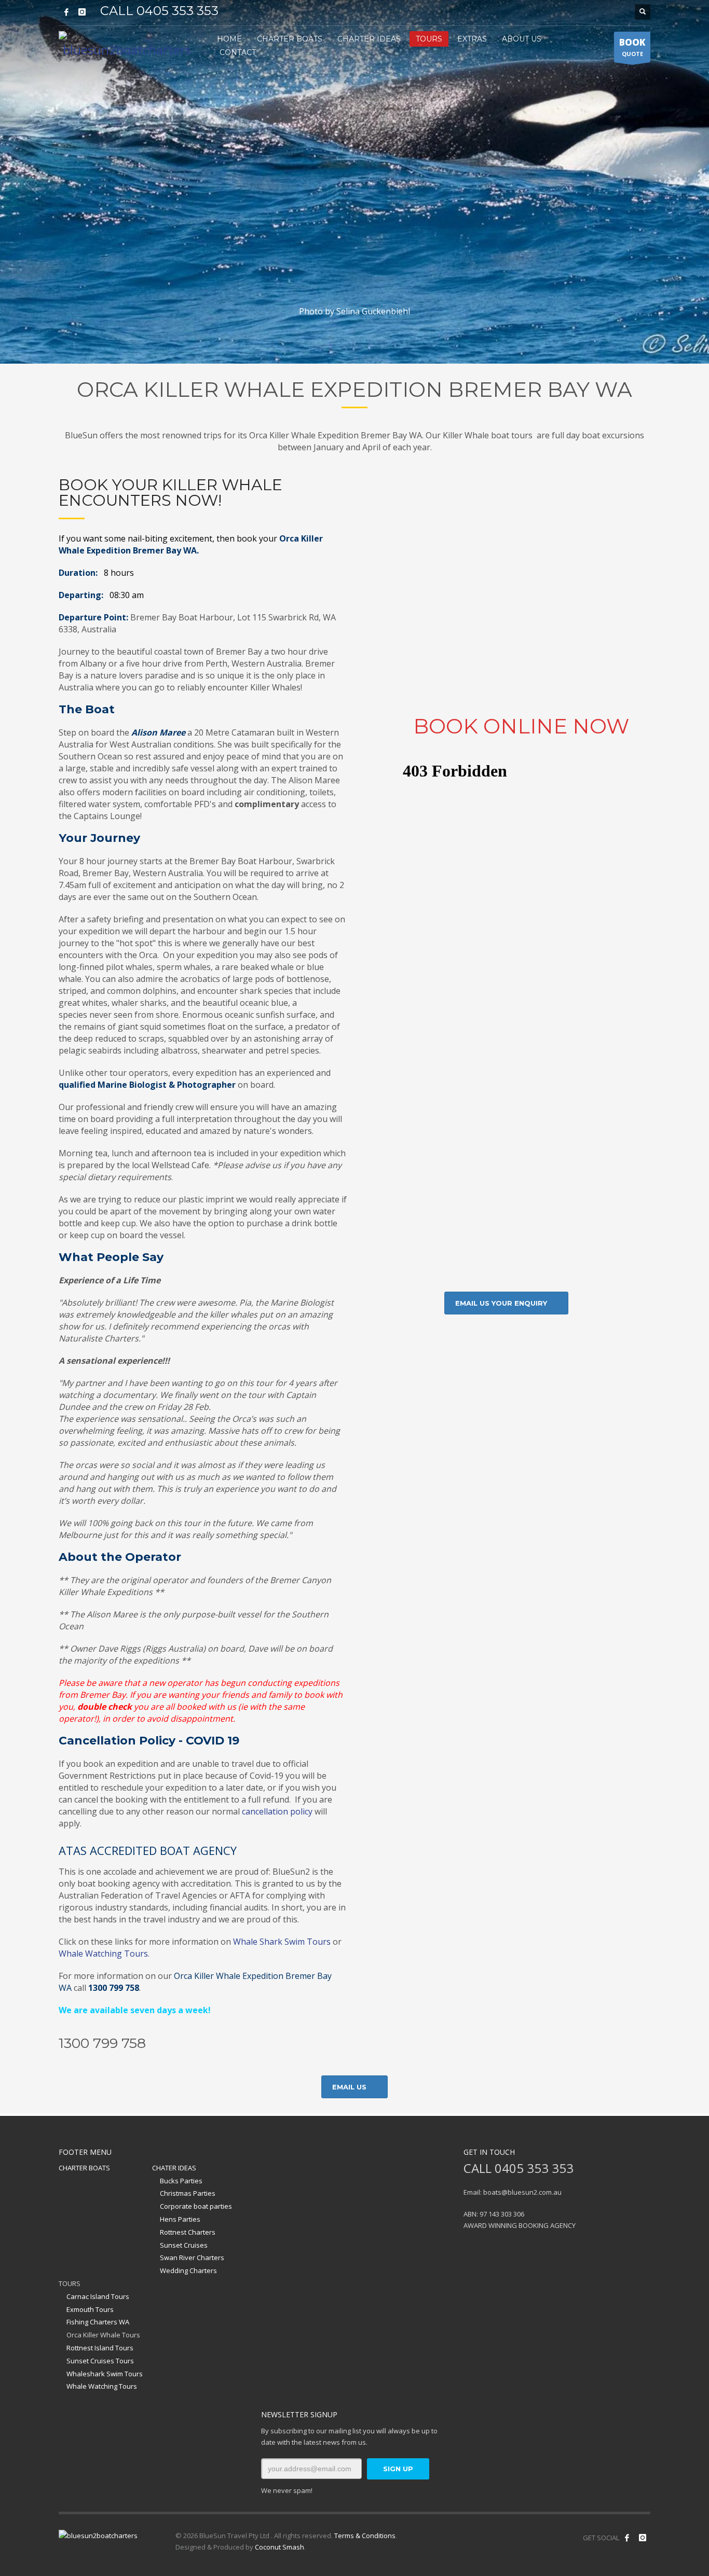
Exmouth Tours (90, 2309)
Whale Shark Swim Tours (282, 1942)
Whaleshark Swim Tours (105, 2374)
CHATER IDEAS (174, 2168)
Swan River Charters (192, 2258)
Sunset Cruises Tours (100, 2361)
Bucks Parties (181, 2181)
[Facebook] (66, 12)
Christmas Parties (188, 2193)
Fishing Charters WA (98, 2322)
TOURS (70, 2283)
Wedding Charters (188, 2270)
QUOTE (632, 47)
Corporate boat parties (196, 2206)
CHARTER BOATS (84, 2168)
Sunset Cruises (184, 2245)
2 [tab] (359, 351)
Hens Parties (180, 2219)
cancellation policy (277, 1811)
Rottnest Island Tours (100, 2348)
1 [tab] (350, 351)
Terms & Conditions (365, 2536)
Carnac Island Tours (98, 2296)
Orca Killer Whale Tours (103, 2335)
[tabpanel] (354, 182)
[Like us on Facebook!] (627, 2538)
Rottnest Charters (188, 2232)
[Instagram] (82, 12)
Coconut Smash (279, 2547)
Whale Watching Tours (103, 1954)
